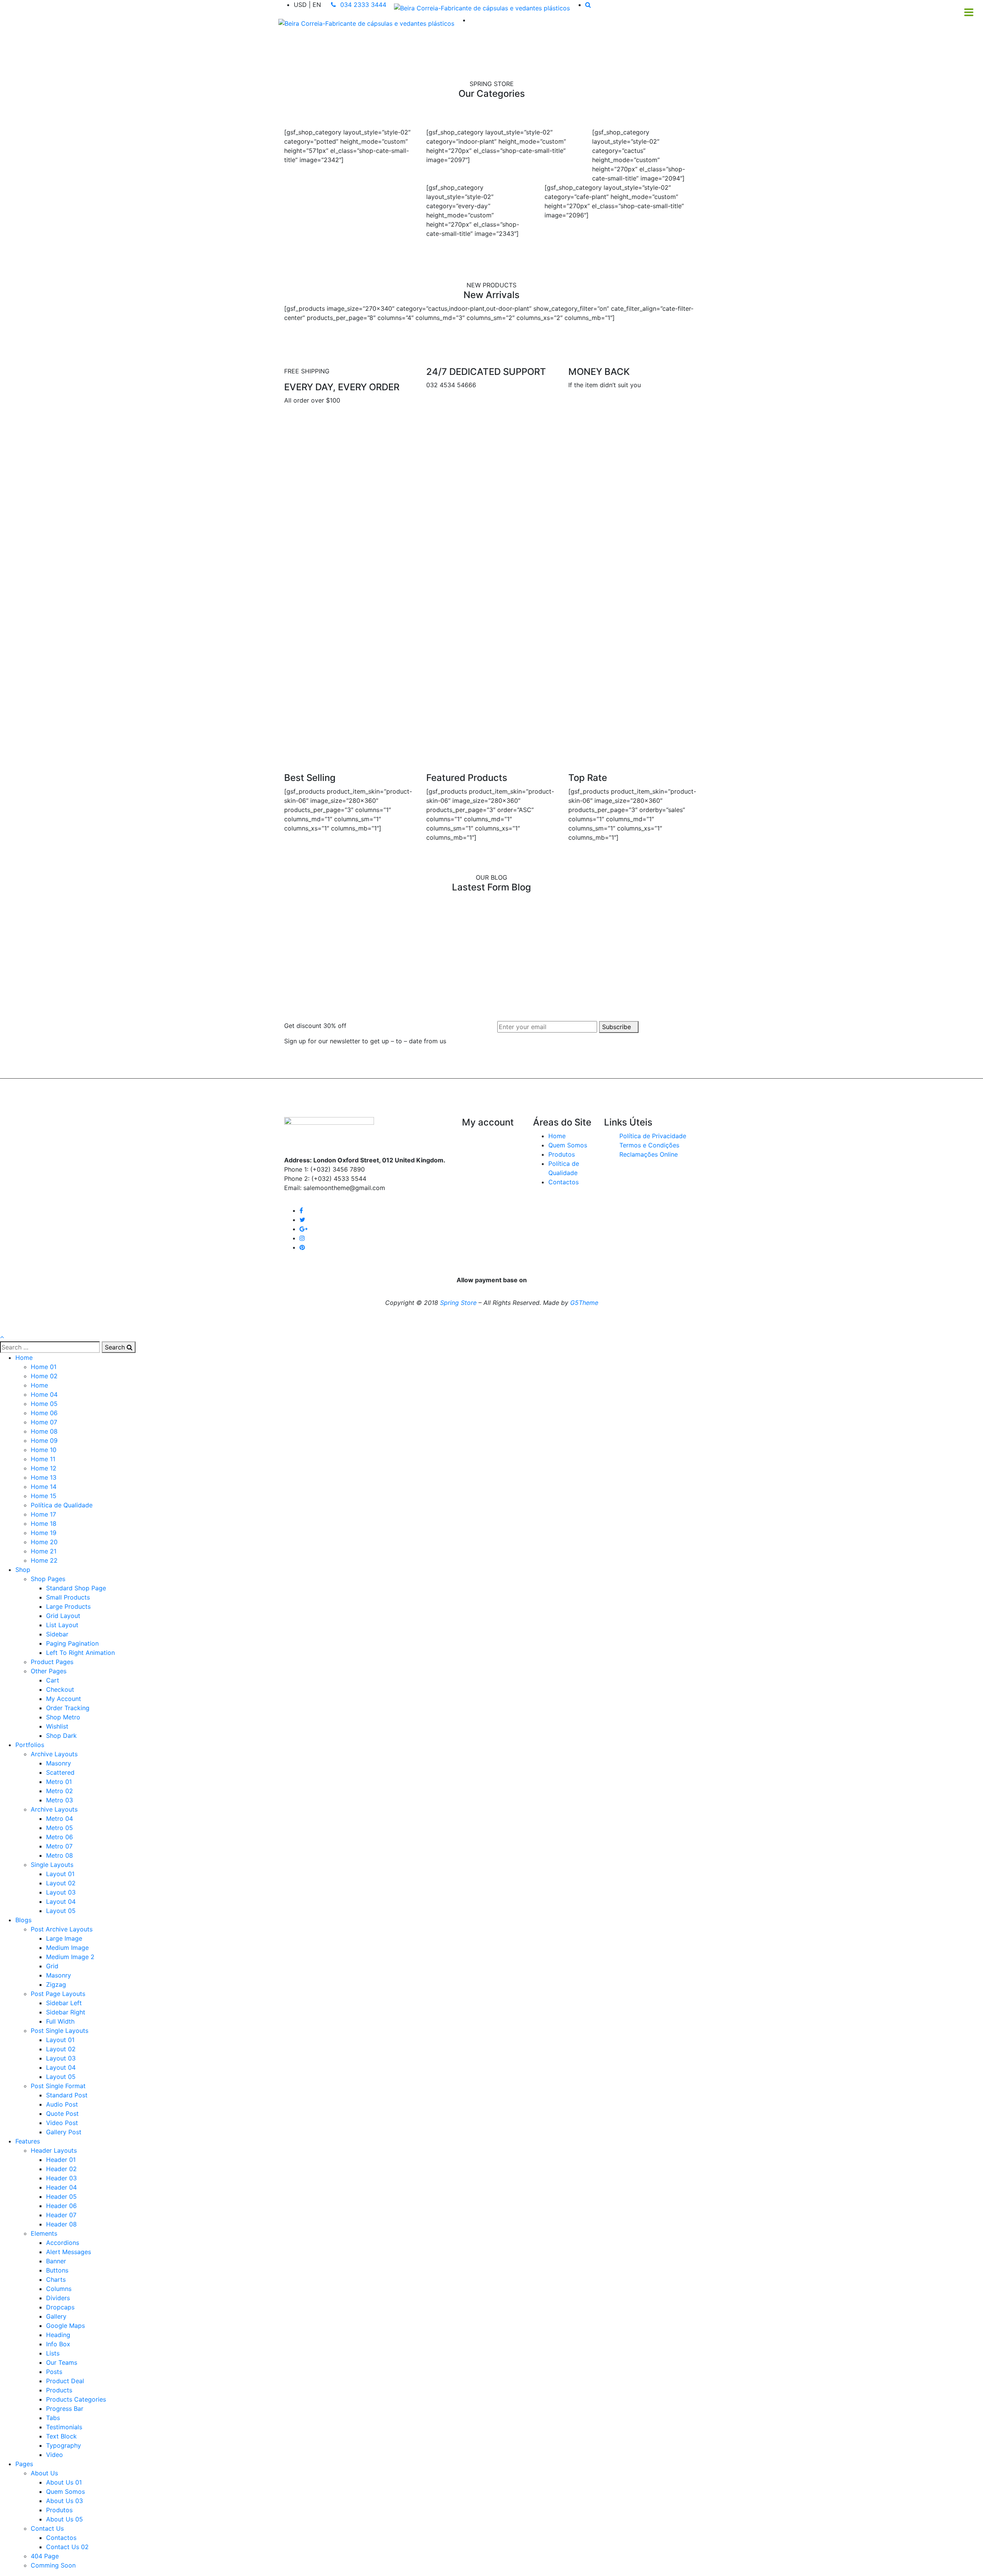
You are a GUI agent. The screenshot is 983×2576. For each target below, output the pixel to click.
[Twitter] (302, 1220)
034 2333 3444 (362, 5)
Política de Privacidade (653, 1136)
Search (116, 1347)
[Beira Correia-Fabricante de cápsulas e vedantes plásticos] (482, 8)
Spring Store (458, 1303)
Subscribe (616, 1027)
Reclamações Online (649, 1154)
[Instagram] (302, 1238)
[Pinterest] (302, 1247)
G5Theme (584, 1303)
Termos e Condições (649, 1145)
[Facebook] (301, 1210)
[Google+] (304, 1229)
